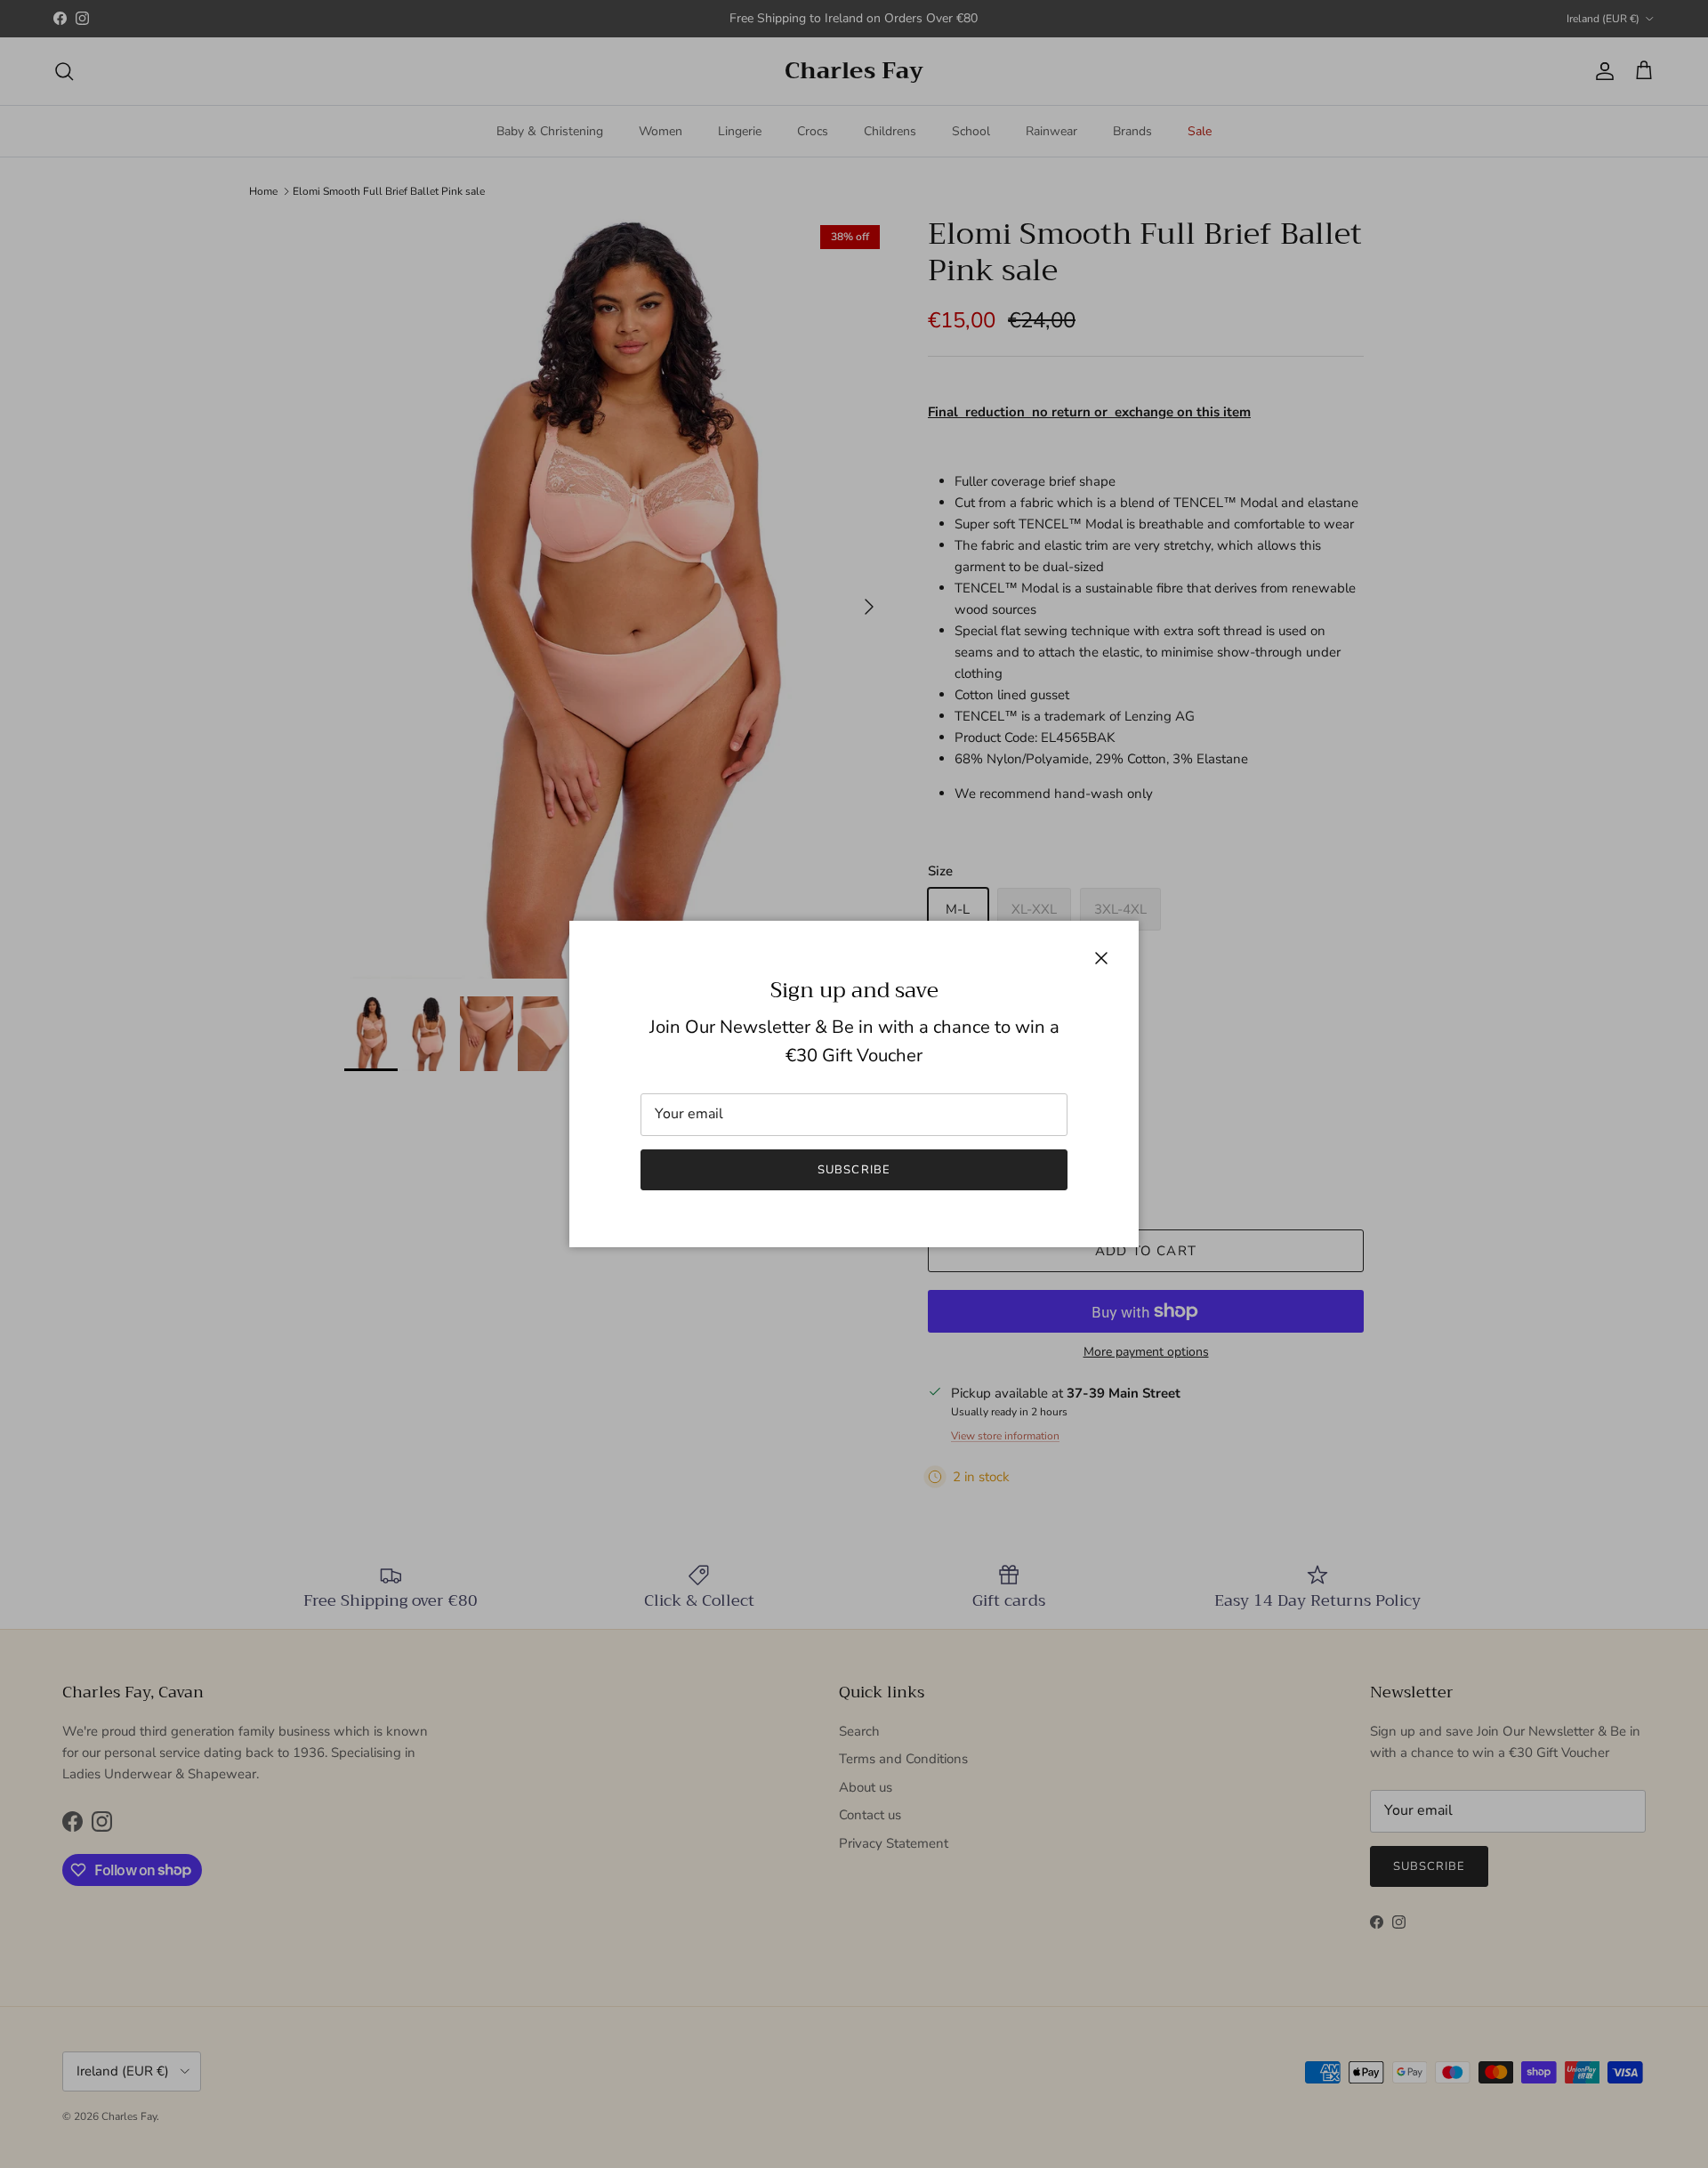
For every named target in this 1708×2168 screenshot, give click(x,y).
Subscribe (854, 1170)
